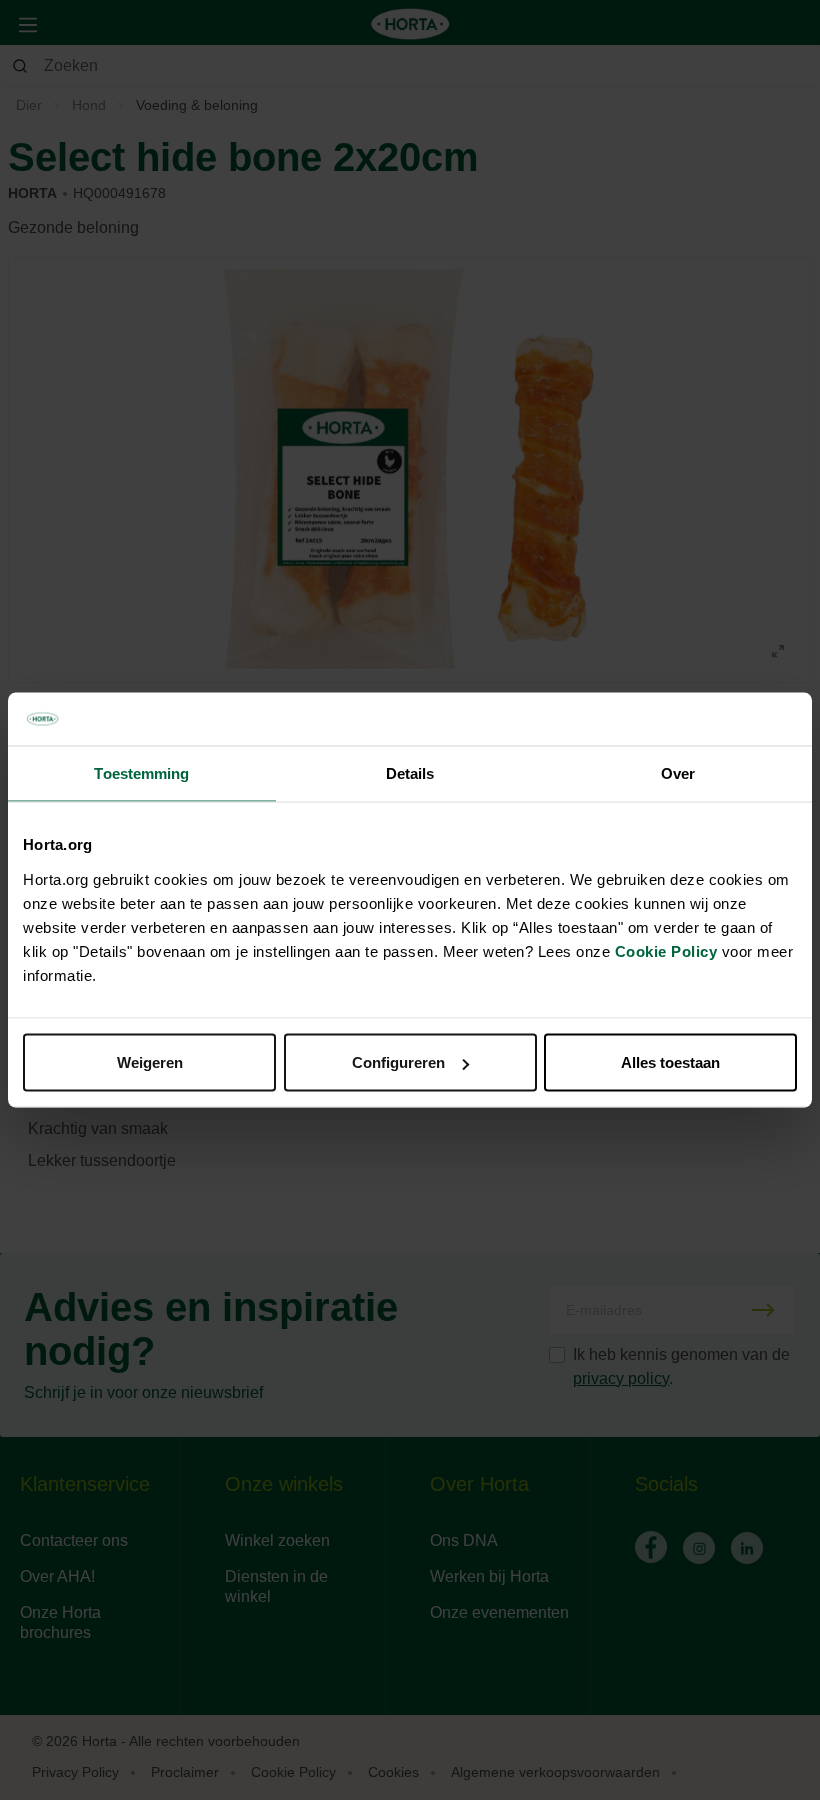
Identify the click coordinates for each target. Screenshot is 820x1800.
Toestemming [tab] (141, 772)
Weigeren (150, 1062)
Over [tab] (678, 772)
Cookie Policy (666, 951)
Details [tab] (410, 772)
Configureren (398, 1062)
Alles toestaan (670, 1062)
